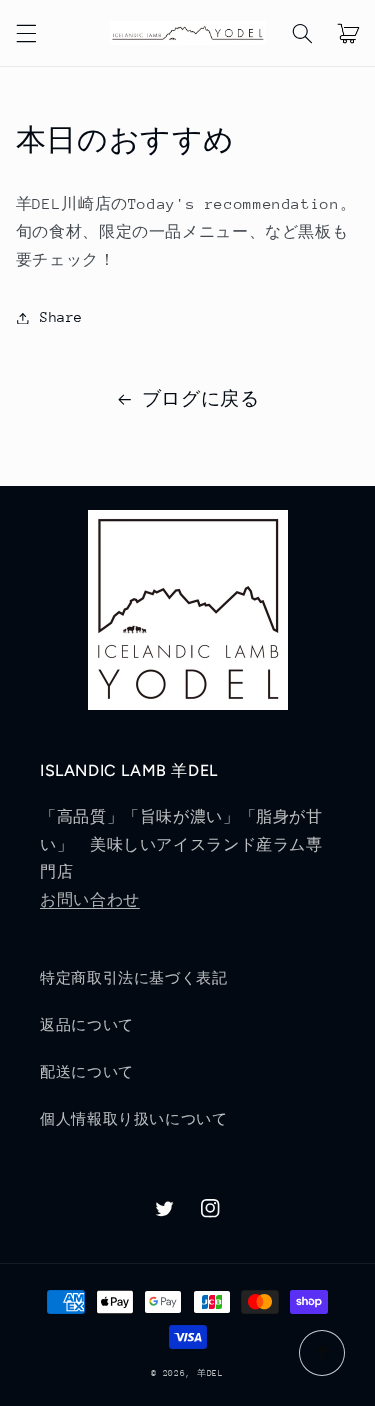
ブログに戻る (201, 399)
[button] (26, 33)
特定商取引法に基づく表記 (134, 978)
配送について (87, 1072)
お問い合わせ (90, 899)
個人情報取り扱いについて (134, 1119)
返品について (87, 1025)
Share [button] (61, 317)
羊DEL (210, 1373)
